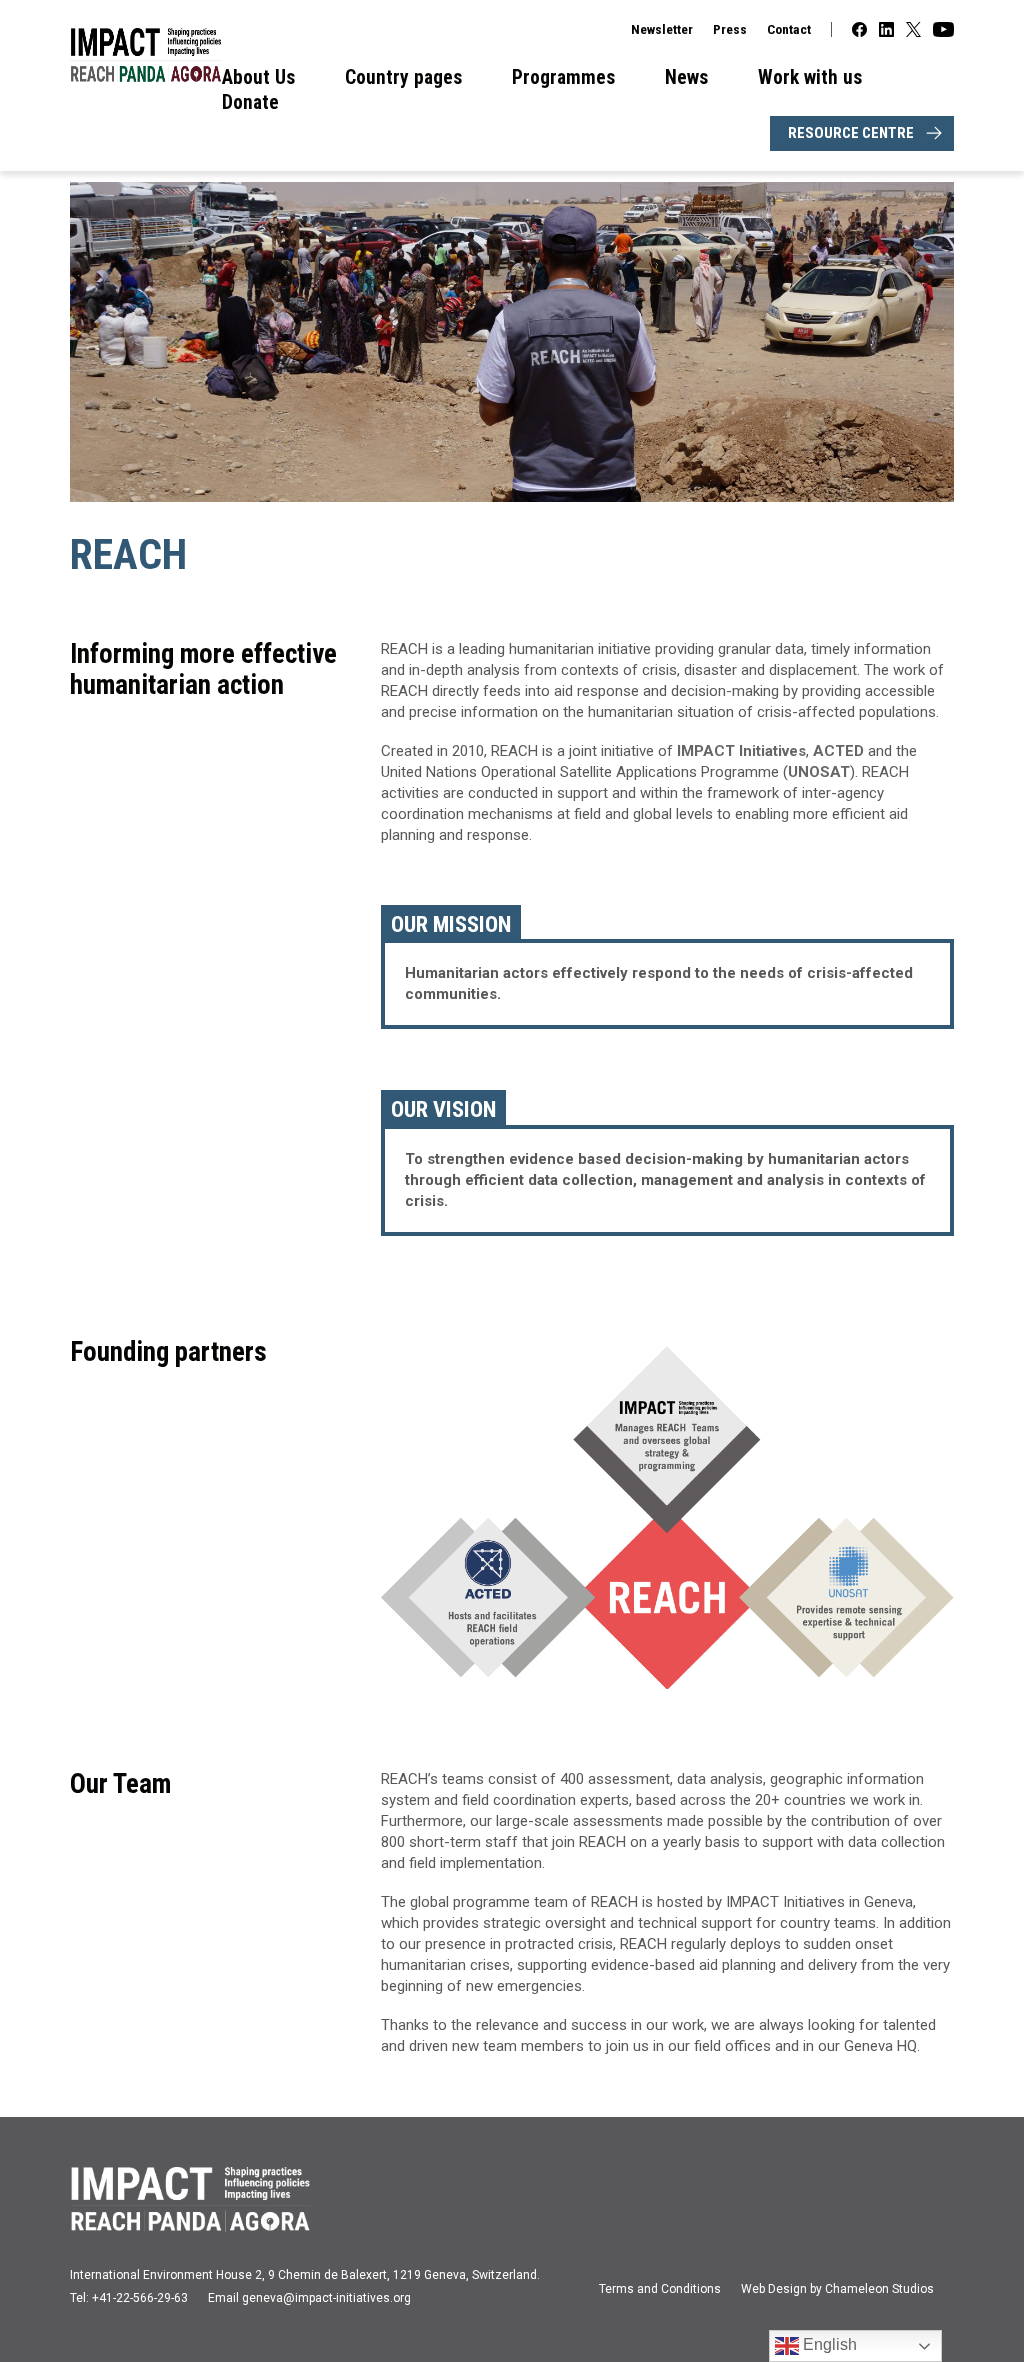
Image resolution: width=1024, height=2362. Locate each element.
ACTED (840, 751)
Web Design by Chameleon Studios (837, 2289)
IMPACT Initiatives (741, 751)
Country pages (403, 77)
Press (730, 29)
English (828, 2344)
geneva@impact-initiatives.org (326, 2298)
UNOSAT (819, 772)
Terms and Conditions (660, 2289)
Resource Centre (851, 133)
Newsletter (662, 29)
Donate (250, 102)
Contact (789, 29)
